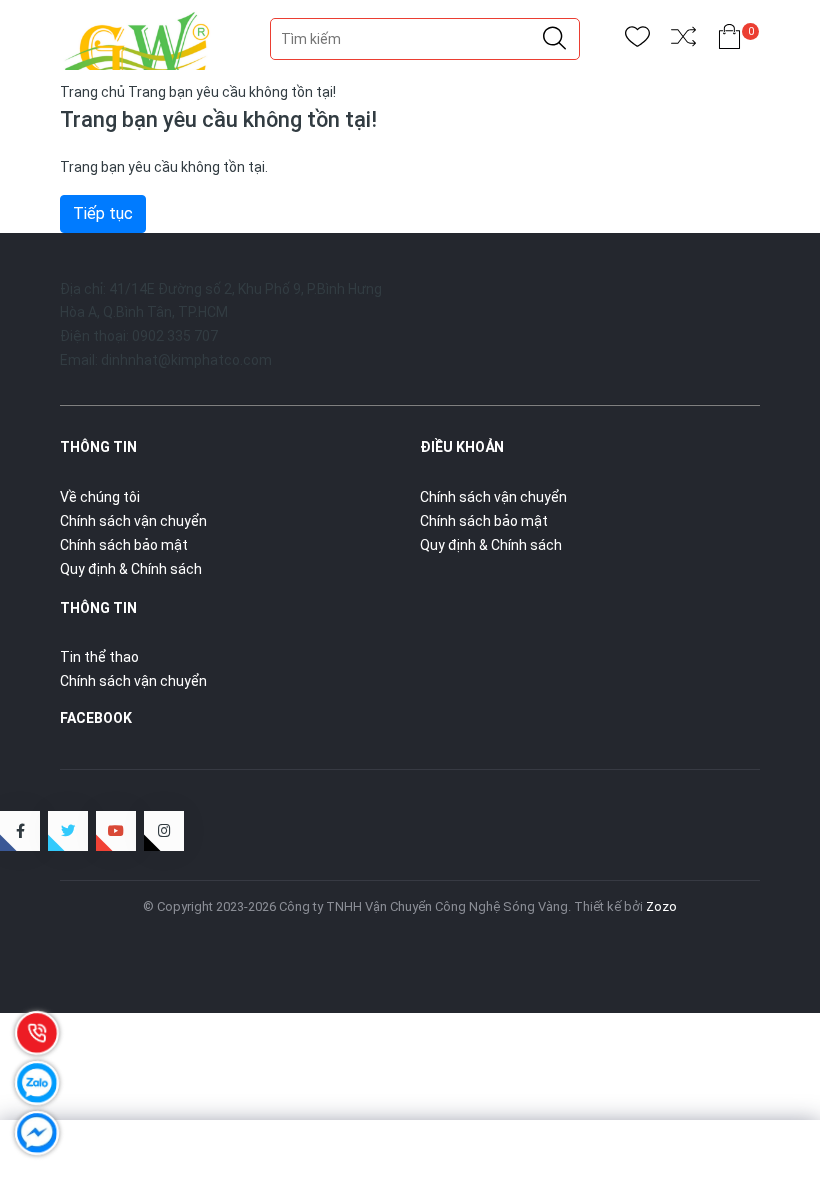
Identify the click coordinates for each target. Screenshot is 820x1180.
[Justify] (554, 39)
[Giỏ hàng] (729, 40)
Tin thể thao (99, 657)
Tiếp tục (103, 213)
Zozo (661, 906)
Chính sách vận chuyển (133, 521)
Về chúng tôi (100, 497)
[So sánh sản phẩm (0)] (683, 40)
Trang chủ (92, 92)
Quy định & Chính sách (131, 569)
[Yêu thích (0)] (637, 40)
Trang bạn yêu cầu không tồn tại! (232, 92)
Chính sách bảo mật (124, 545)
